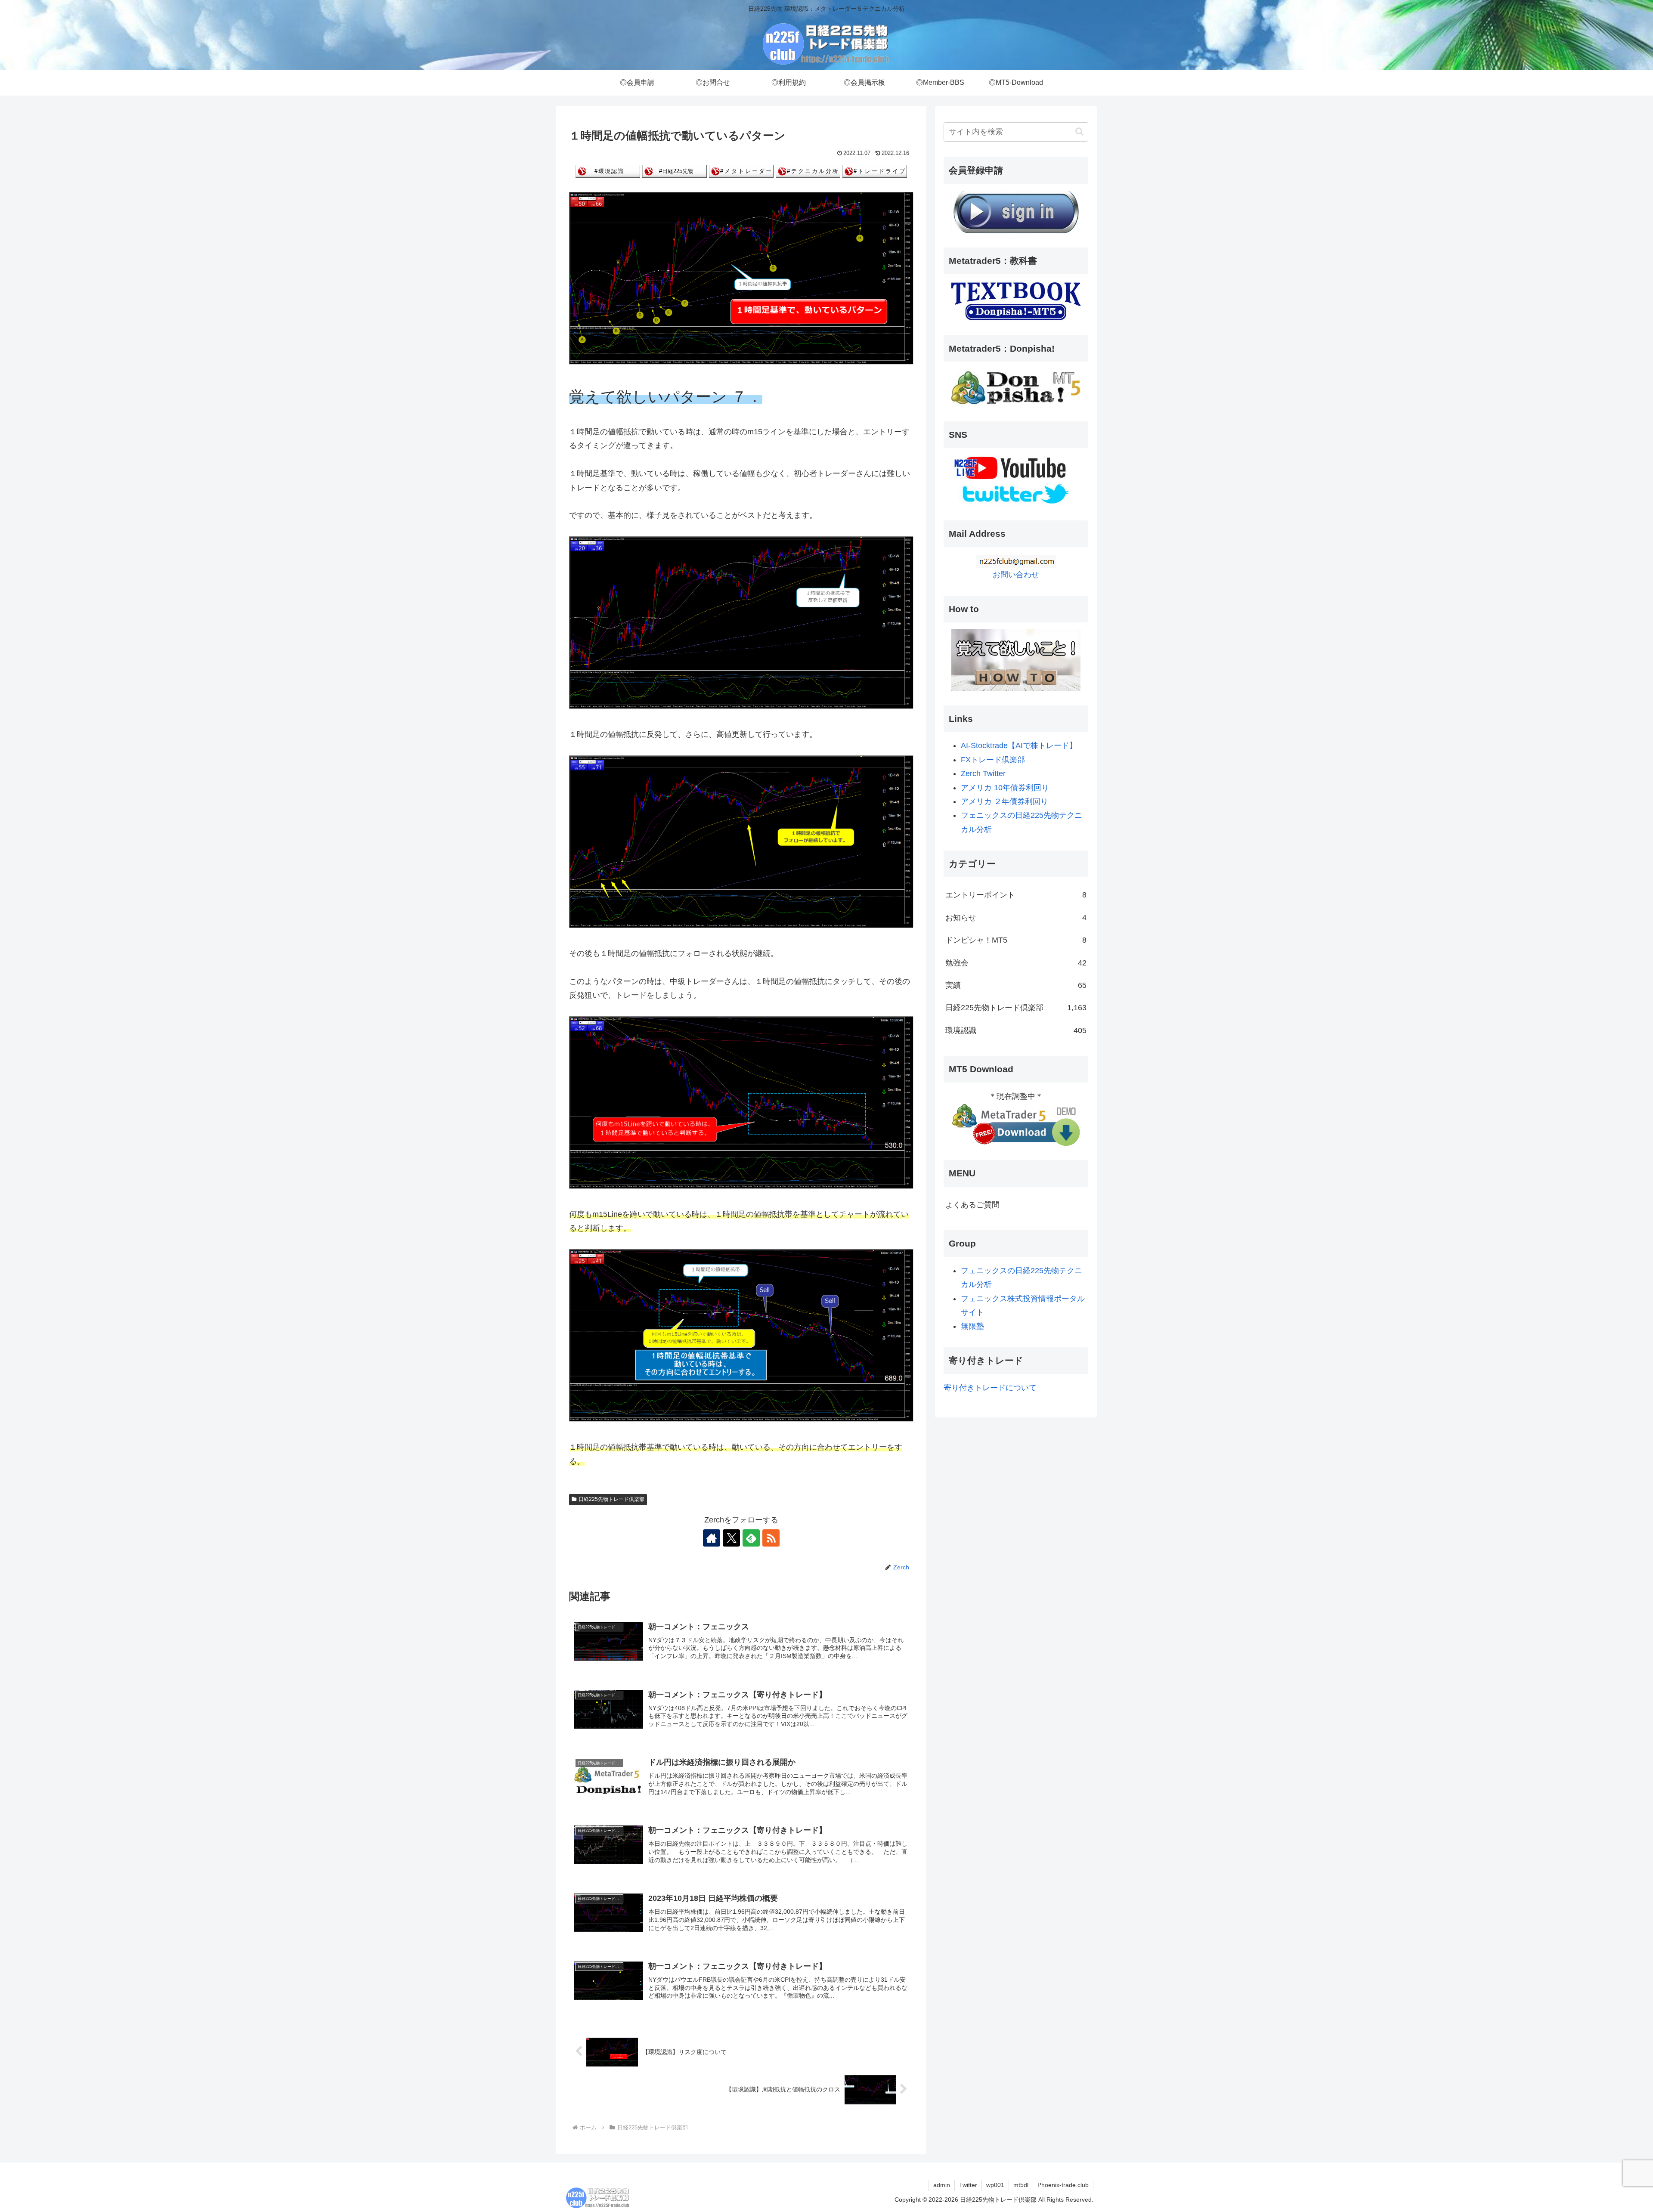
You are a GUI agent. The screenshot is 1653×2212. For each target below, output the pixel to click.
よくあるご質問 (972, 1205)
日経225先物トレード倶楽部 (611, 1499)
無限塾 (972, 1326)
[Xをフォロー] (731, 1538)
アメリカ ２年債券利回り (1004, 801)
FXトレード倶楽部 (993, 760)
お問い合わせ (1016, 575)
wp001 (995, 2185)
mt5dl (1021, 2185)
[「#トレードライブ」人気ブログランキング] (875, 171)
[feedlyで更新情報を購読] (751, 1538)
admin (942, 2185)
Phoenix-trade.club (1063, 2185)
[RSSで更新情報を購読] (771, 1538)
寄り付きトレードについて (990, 1388)
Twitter (968, 2185)
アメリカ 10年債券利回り (1005, 788)
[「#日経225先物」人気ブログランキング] (675, 171)
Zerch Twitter (983, 773)
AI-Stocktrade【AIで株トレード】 (1019, 746)
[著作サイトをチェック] (712, 1538)
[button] (1079, 131)
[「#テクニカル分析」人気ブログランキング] (808, 171)
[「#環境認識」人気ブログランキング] (608, 171)
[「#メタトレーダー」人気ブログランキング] (741, 171)
